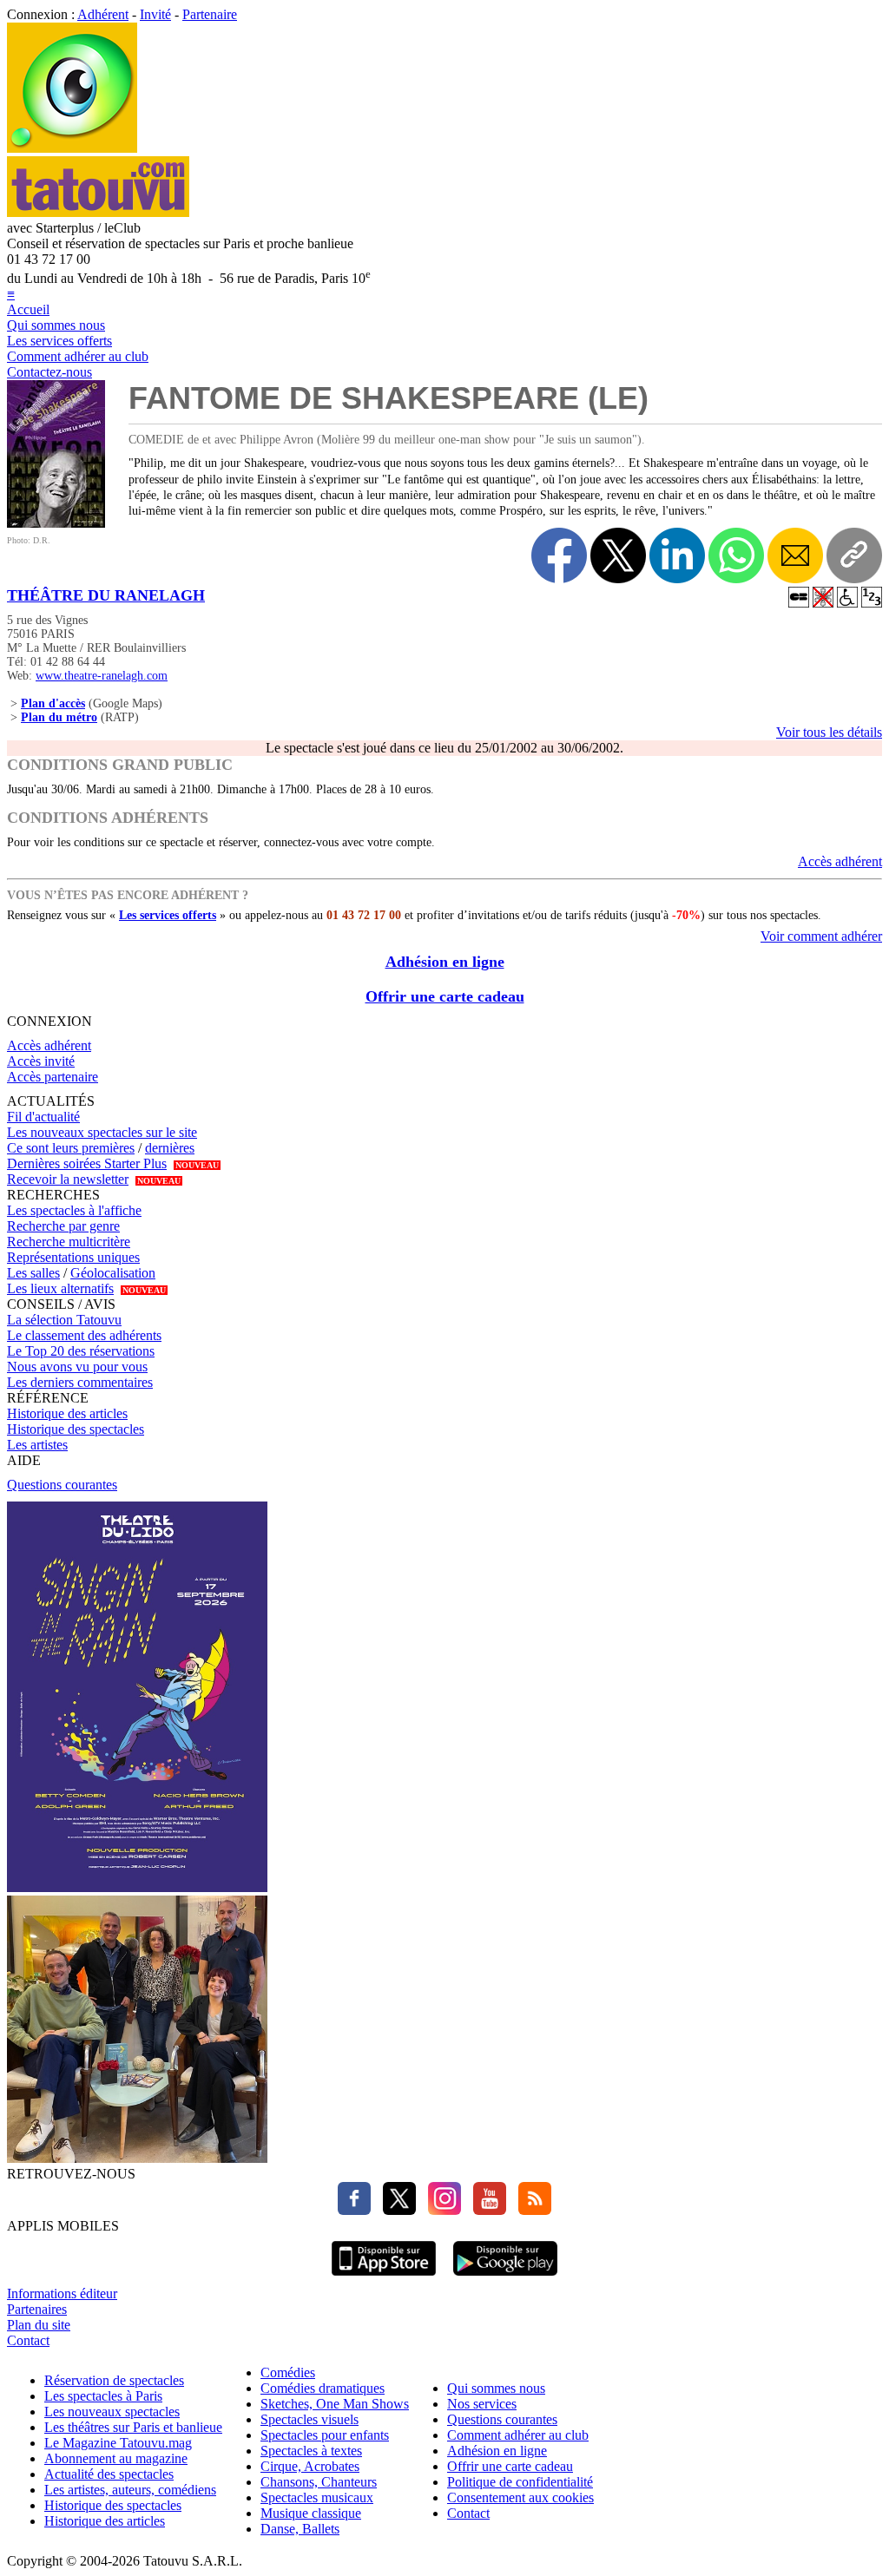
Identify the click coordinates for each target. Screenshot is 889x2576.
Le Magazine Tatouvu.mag (118, 2443)
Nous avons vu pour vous (77, 1367)
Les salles (33, 1273)
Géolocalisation (113, 1273)
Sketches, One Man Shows (335, 2404)
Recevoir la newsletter (68, 1179)
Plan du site (39, 2325)
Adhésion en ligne (445, 962)
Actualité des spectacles (109, 2474)
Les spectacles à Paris (103, 2396)
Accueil (28, 309)
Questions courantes (62, 1485)
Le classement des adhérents (84, 1335)
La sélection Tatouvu (64, 1320)
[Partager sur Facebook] (559, 555)
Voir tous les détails (829, 732)
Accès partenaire (53, 1077)
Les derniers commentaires (80, 1382)
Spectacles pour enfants (325, 2435)
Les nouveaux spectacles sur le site (102, 1132)
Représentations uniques (73, 1257)
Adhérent (103, 14)
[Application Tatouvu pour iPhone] (384, 2278)
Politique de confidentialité (520, 2482)
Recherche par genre (63, 1226)
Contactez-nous (49, 372)
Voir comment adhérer (821, 936)
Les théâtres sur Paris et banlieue (133, 2427)
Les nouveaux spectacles (112, 2412)
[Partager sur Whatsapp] (736, 555)
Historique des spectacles (76, 1429)
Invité (155, 14)
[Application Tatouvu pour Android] (505, 2278)
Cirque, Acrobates (310, 2466)
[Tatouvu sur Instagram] (440, 2210)
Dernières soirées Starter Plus (87, 1163)
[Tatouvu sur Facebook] (354, 2210)
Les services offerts (59, 341)
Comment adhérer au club (78, 356)
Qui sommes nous (56, 325)
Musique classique (311, 2513)
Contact (28, 2340)
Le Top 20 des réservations (81, 1351)
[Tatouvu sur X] (395, 2210)
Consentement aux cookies (520, 2497)
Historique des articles (67, 1413)
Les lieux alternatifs (60, 1288)
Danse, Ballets (300, 2529)
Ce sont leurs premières (71, 1148)
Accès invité (41, 1061)
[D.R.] (56, 523)
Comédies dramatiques (323, 2388)
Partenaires (37, 2309)
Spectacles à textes (311, 2451)
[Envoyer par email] (795, 555)
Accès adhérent (840, 861)
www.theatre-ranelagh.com (102, 676)
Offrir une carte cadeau (445, 996)
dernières (170, 1148)
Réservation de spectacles (114, 2380)
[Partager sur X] (618, 555)
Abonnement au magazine (116, 2458)
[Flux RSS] (530, 2210)
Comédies (288, 2372)
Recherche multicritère (69, 1242)
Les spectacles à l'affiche (74, 1210)
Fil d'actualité (43, 1117)
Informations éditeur (62, 2293)
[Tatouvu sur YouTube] (485, 2210)
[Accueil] (72, 148)
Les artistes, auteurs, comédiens (130, 2490)
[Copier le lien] (854, 555)
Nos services (482, 2404)
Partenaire (210, 14)
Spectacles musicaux (317, 2497)
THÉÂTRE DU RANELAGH (106, 595)
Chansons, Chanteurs (319, 2482)
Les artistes (37, 1445)
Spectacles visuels (310, 2419)
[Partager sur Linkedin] (677, 555)
